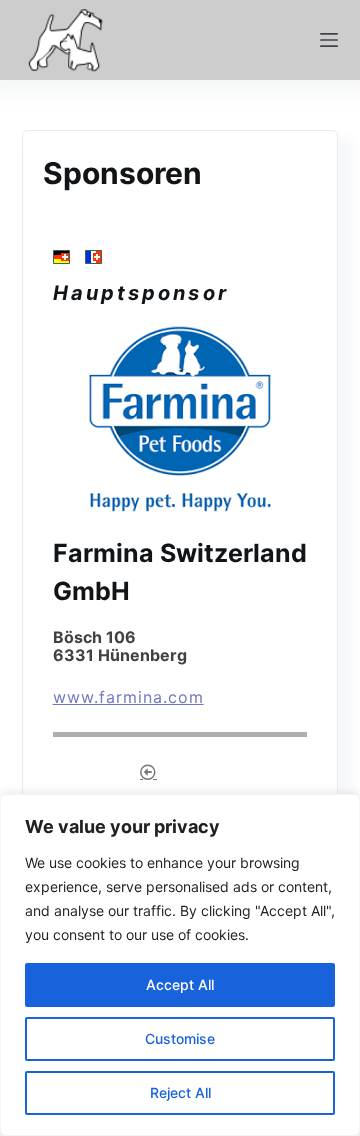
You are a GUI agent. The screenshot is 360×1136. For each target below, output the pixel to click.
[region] (180, 965)
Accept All (180, 984)
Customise (180, 1038)
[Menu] (329, 40)
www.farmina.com (128, 697)
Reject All (180, 1092)
